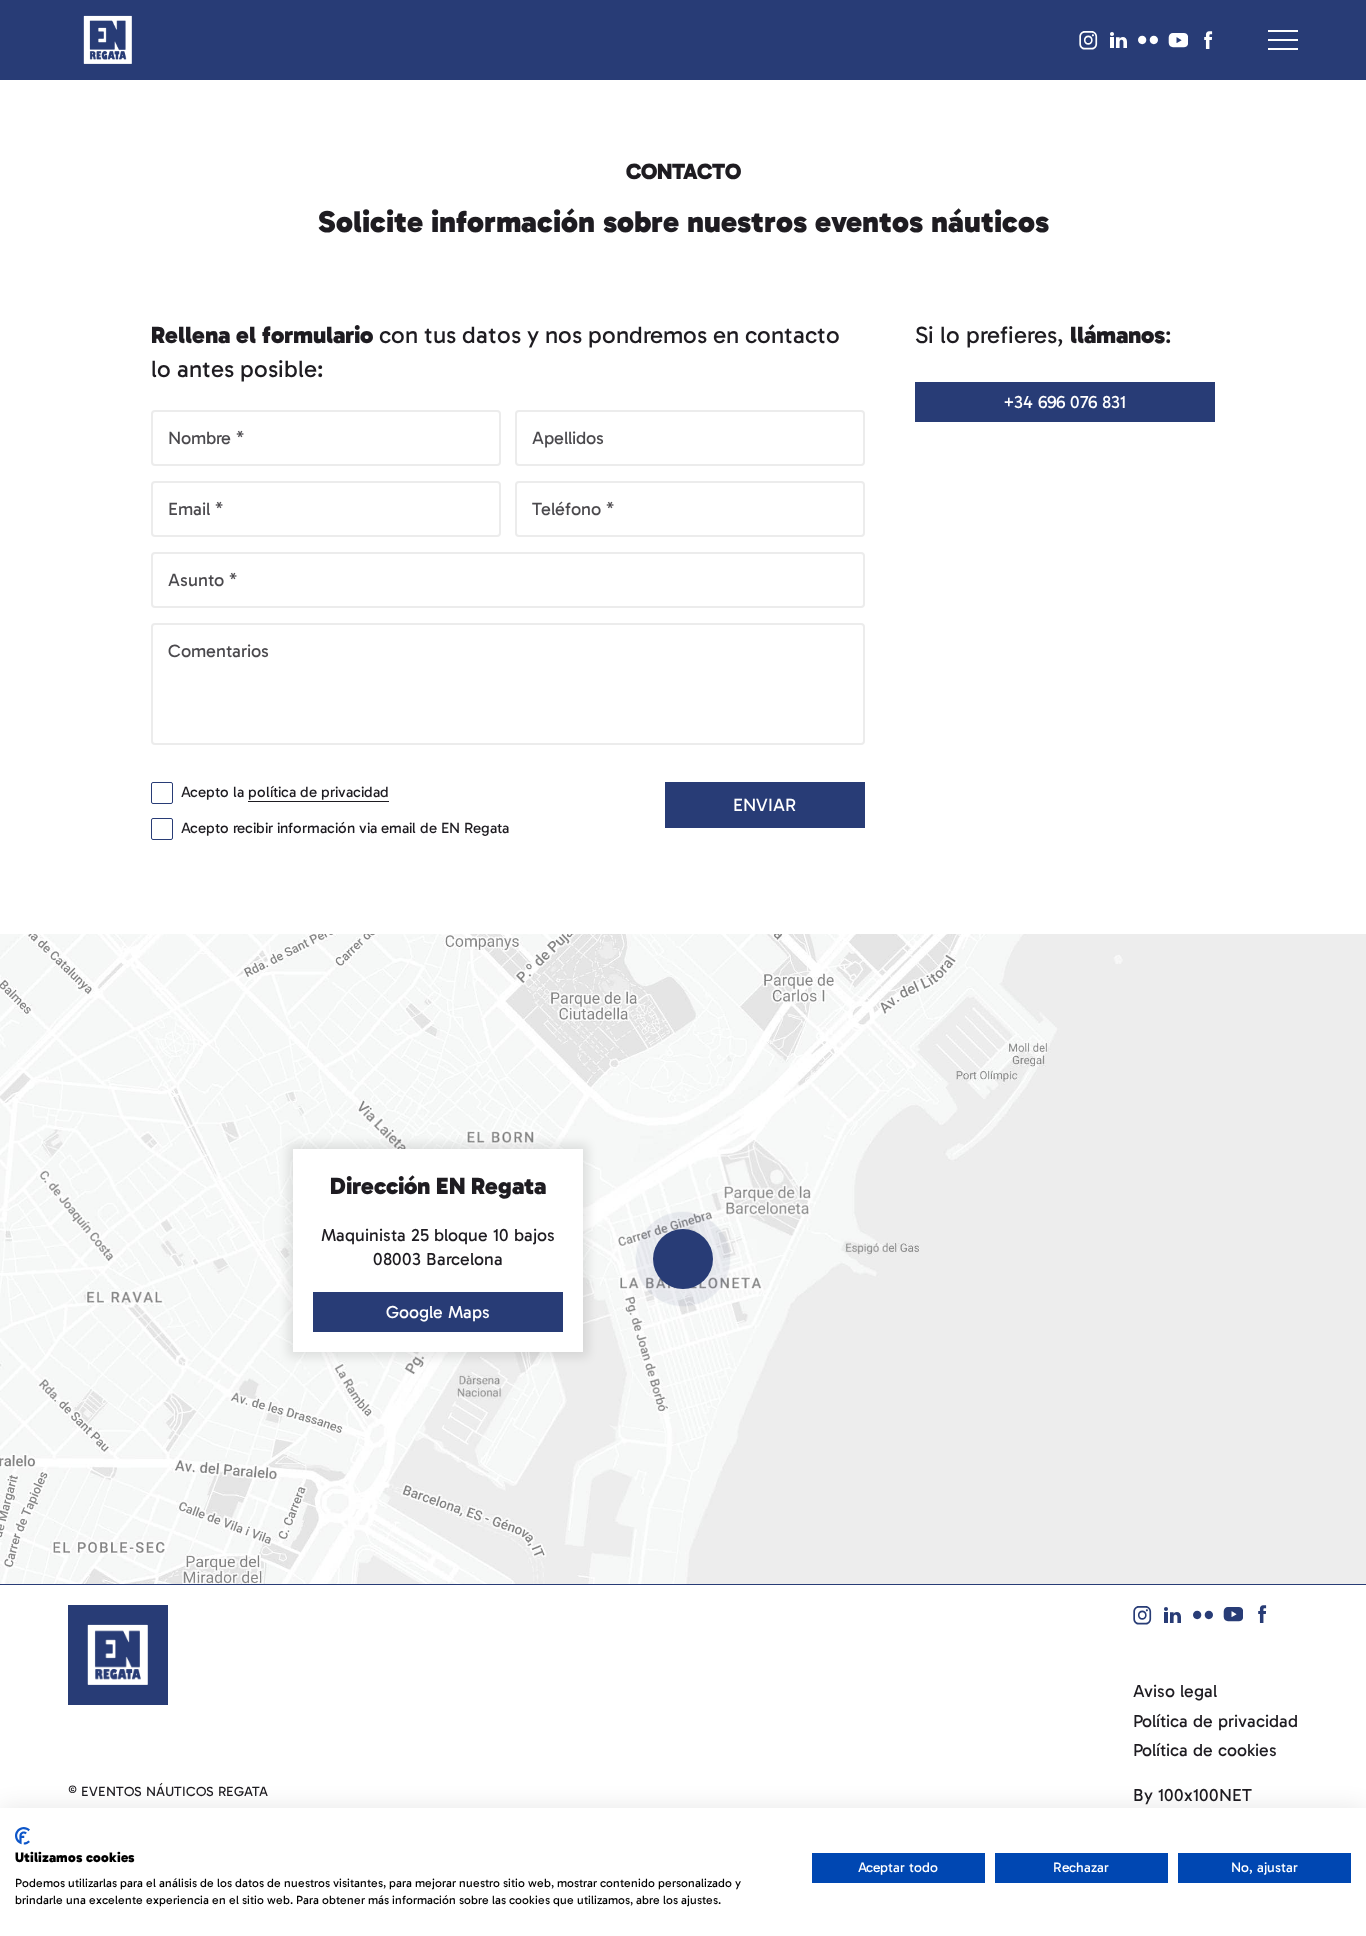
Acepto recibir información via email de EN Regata (345, 828)
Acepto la (285, 792)
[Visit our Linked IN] (1118, 40)
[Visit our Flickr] (1148, 40)
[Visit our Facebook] (1208, 40)
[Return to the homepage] (118, 1653)
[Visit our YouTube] (1178, 40)
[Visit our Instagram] (1088, 40)
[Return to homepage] (108, 40)
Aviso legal (1175, 1691)
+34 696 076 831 (1064, 402)
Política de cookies (1205, 1750)
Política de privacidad (1215, 1721)
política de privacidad (318, 792)
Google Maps (438, 1312)
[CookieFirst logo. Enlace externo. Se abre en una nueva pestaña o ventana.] (22, 1836)
